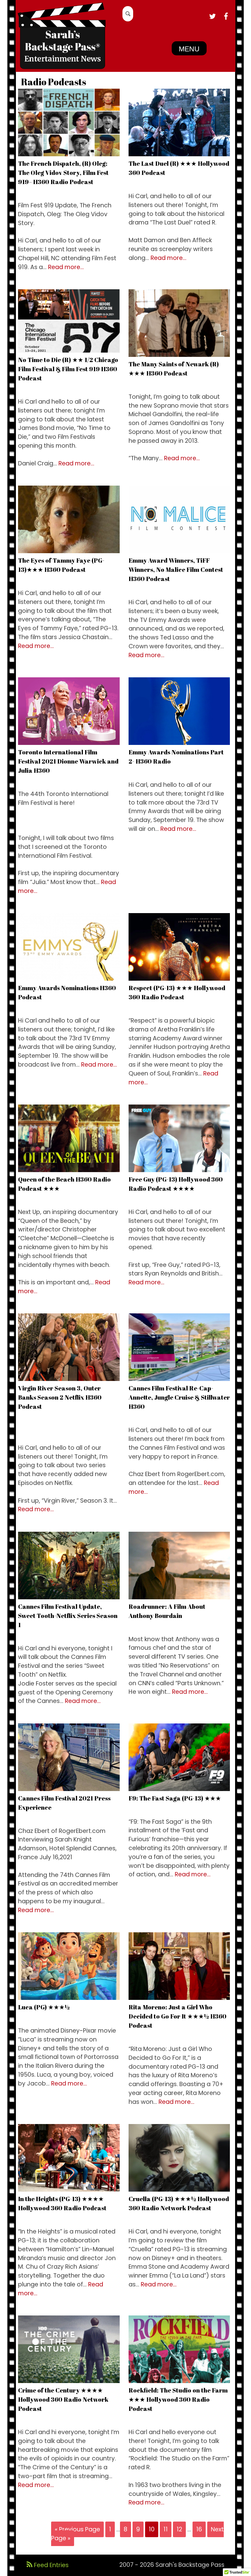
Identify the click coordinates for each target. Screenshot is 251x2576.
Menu (189, 49)
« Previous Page (77, 2529)
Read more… (66, 267)
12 (179, 2529)
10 (152, 2529)
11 (166, 2529)
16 (199, 2529)
